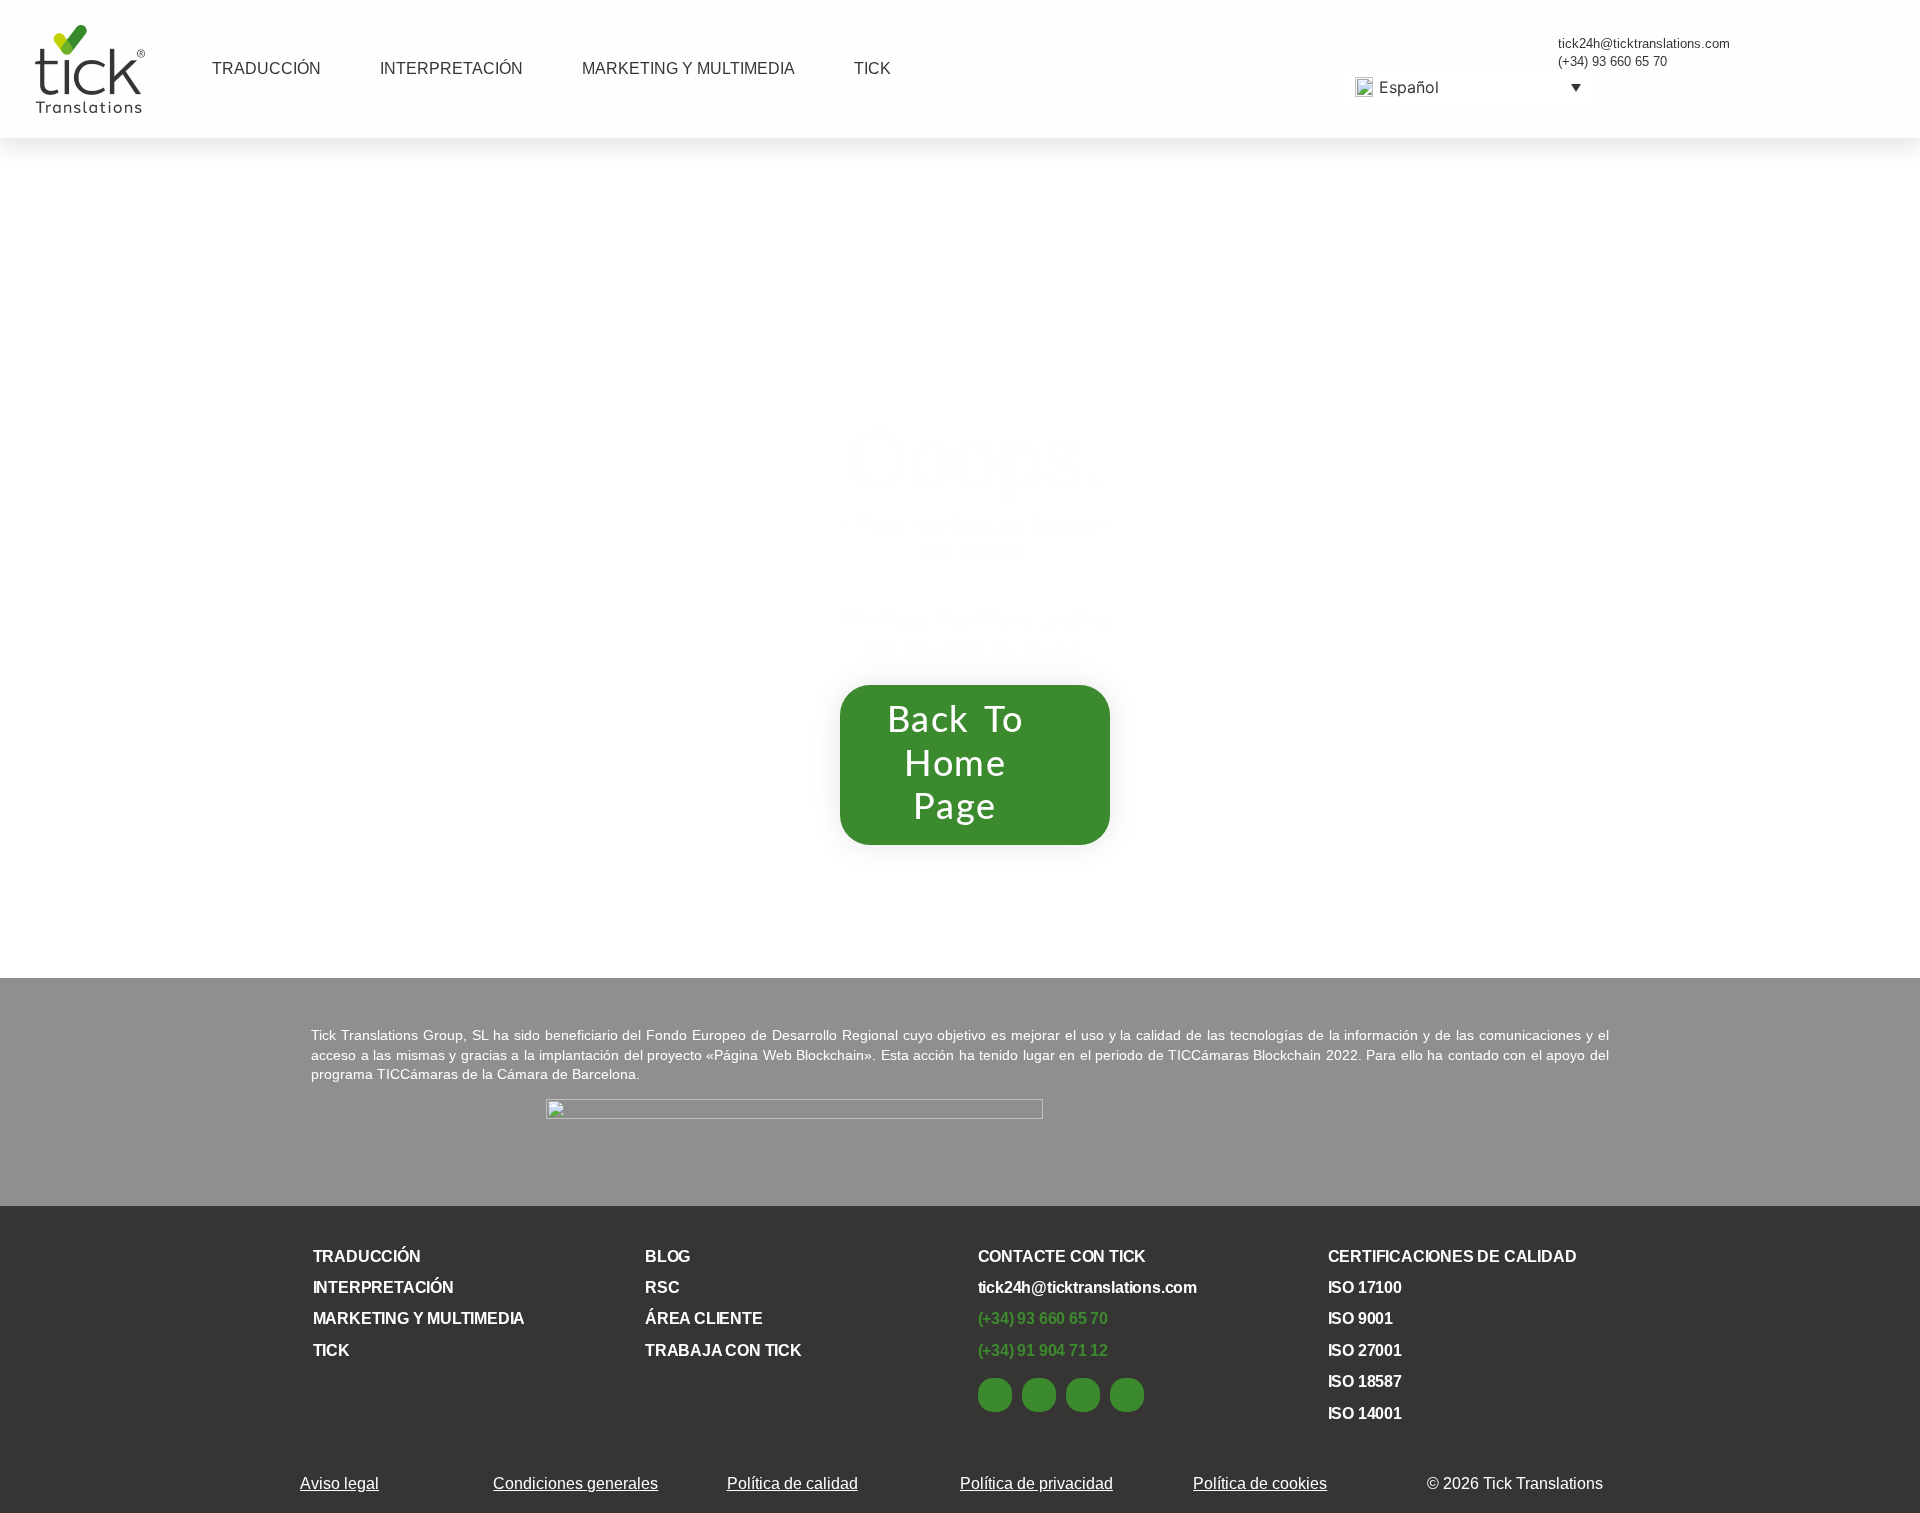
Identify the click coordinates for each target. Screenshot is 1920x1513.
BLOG (667, 1256)
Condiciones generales (575, 1483)
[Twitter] (1083, 1395)
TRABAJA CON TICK (723, 1350)
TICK (872, 68)
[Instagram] (1127, 1395)
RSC (662, 1287)
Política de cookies (1260, 1483)
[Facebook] (1039, 1395)
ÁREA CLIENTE (704, 1318)
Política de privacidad (1036, 1483)
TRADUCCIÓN (266, 68)
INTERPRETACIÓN (451, 68)
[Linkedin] (995, 1395)
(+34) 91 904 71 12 (1043, 1350)
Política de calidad (792, 1483)
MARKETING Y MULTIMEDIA (688, 68)
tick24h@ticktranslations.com (1087, 1287)
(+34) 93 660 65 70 (1043, 1318)
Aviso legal (339, 1483)
